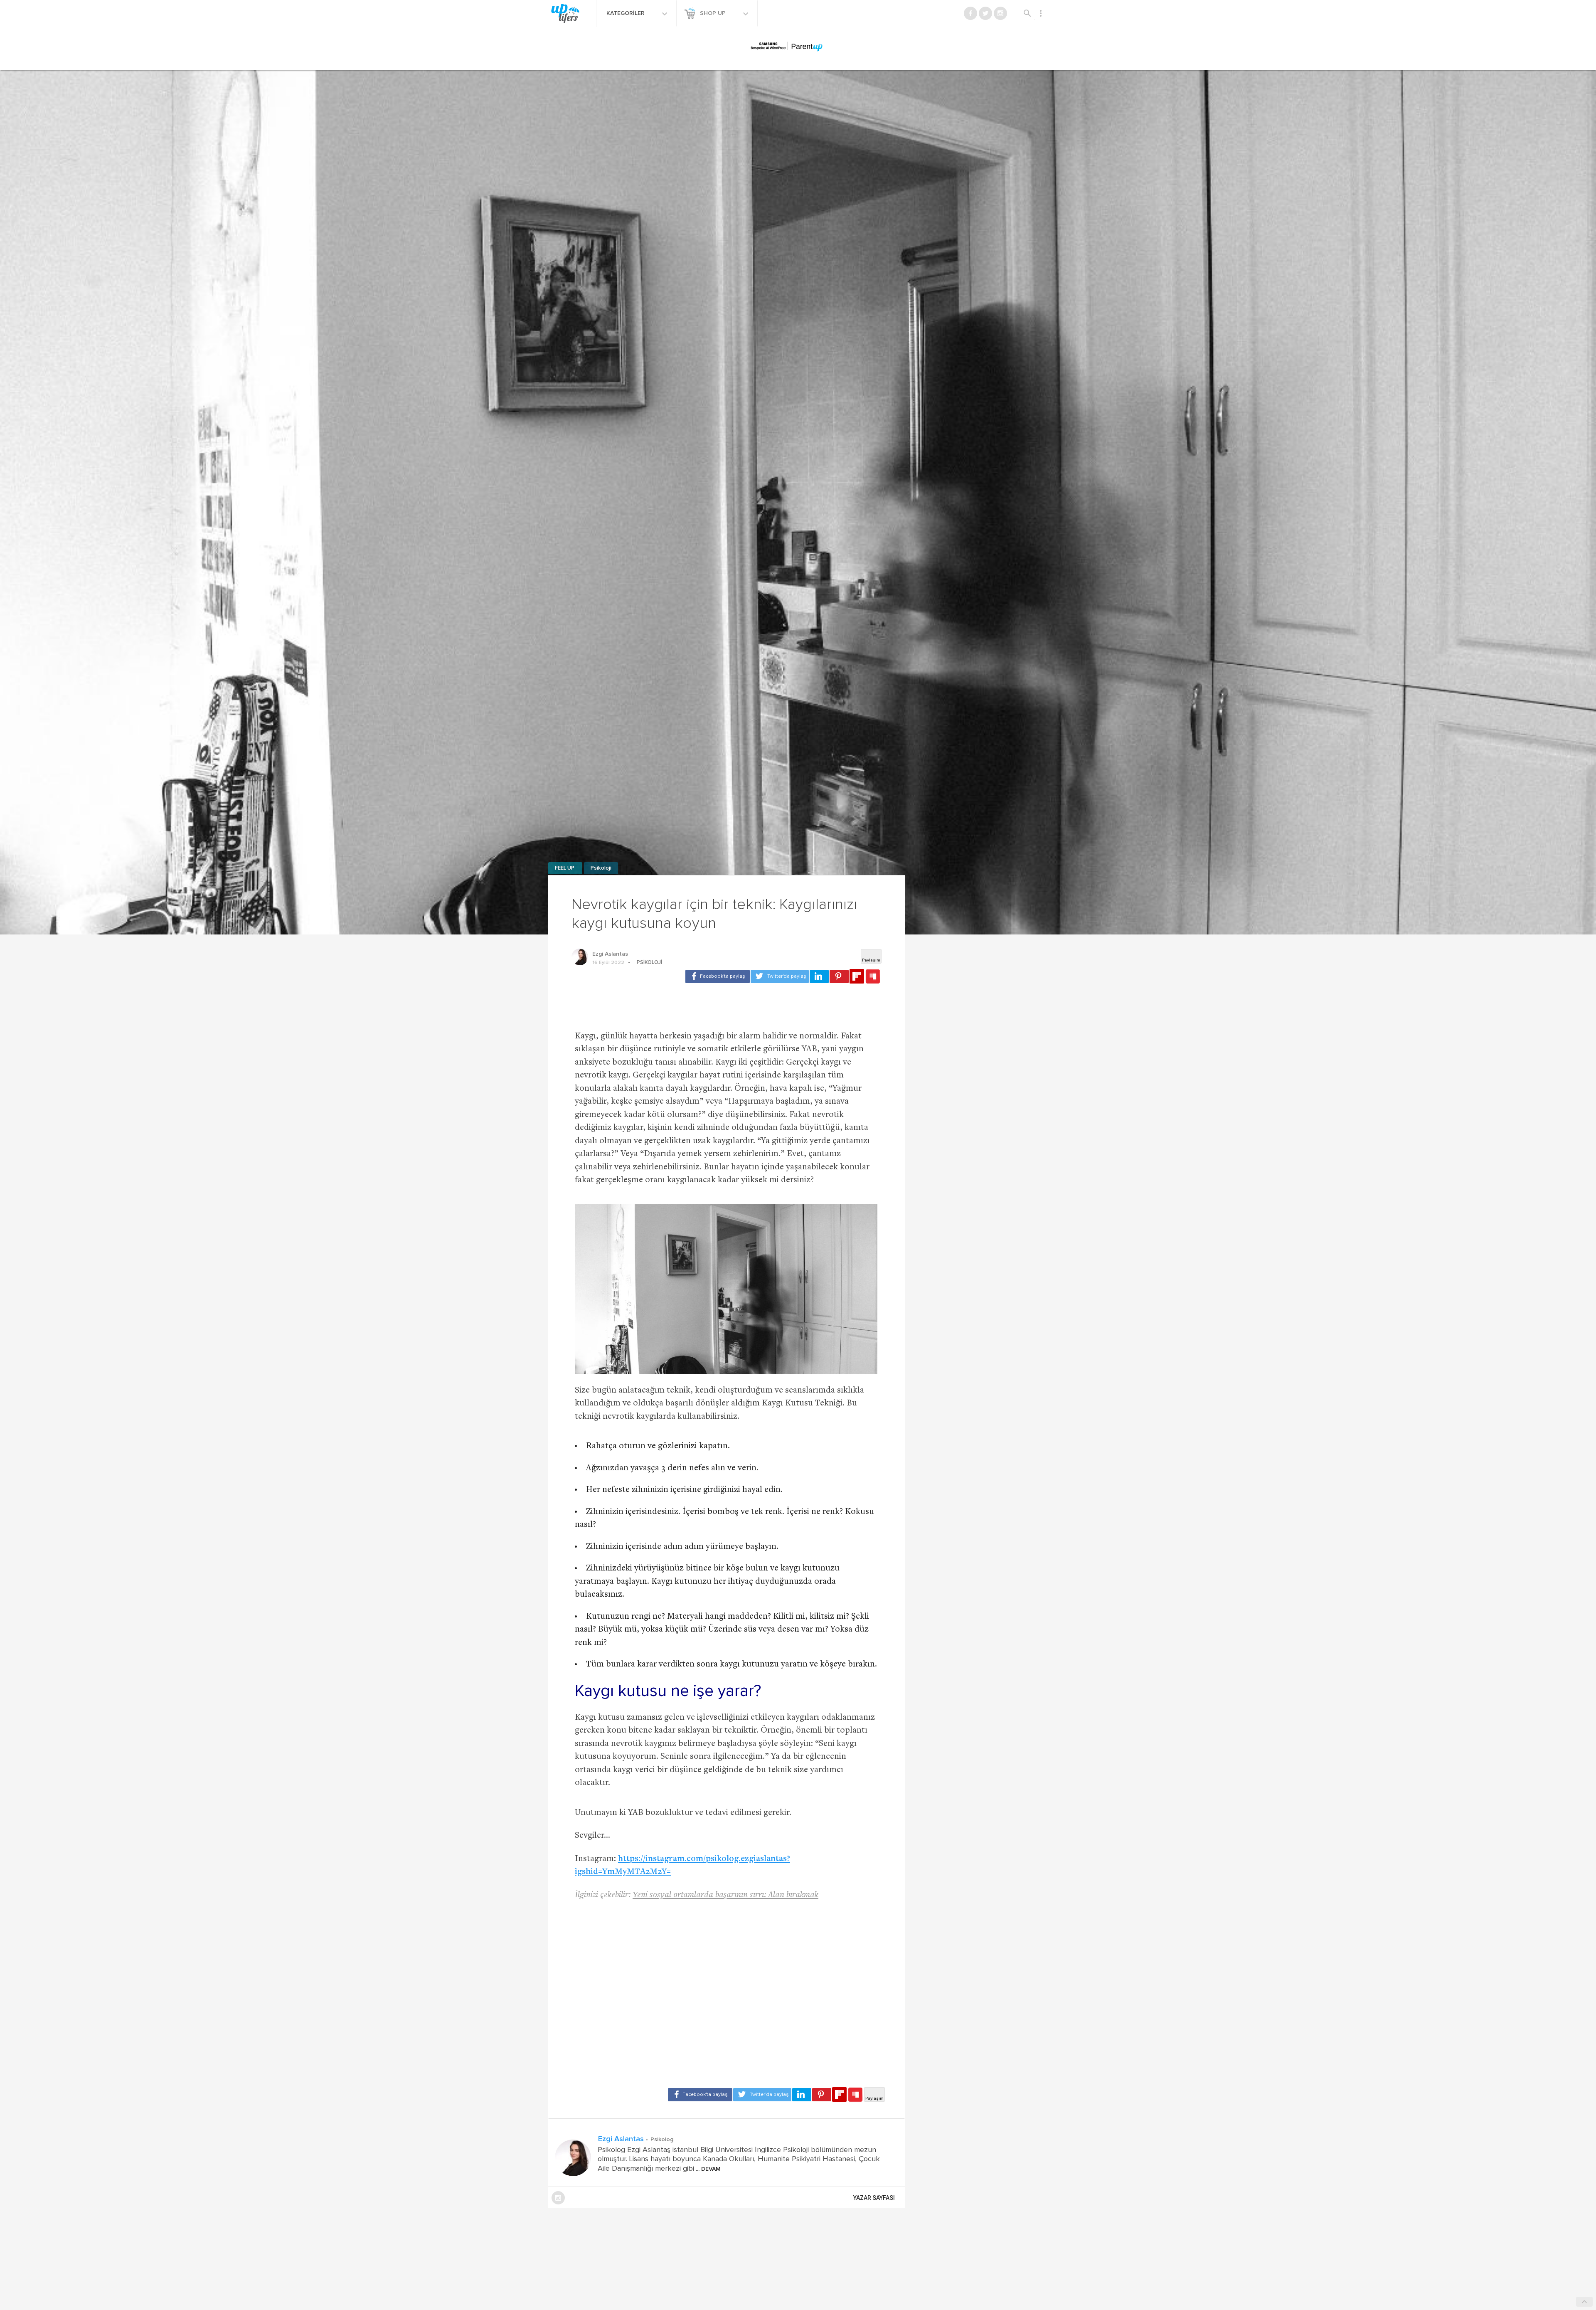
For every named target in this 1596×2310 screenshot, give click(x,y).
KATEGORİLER (626, 13)
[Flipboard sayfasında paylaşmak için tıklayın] (857, 976)
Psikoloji (601, 868)
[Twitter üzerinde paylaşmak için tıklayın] (780, 976)
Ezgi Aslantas (610, 954)
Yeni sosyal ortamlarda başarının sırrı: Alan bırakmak (725, 1895)
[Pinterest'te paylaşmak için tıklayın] (839, 976)
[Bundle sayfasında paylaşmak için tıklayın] (873, 977)
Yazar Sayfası (874, 2198)
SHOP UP (714, 13)
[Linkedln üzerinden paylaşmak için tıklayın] (819, 976)
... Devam (707, 2169)
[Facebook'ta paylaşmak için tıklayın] (718, 976)
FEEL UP (565, 868)
